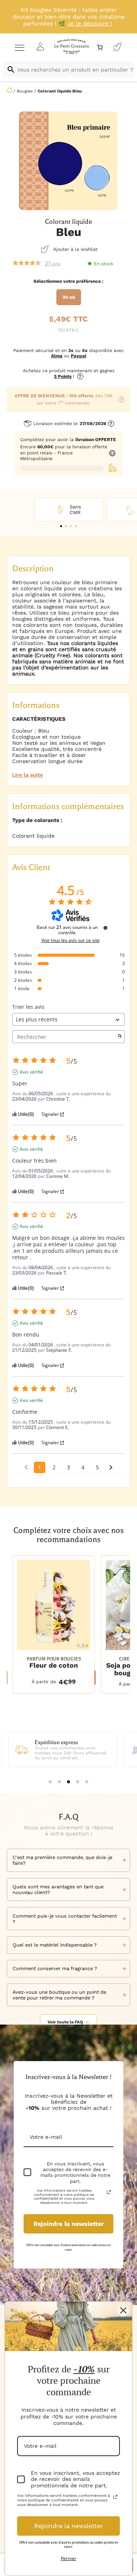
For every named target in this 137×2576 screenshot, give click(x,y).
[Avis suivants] (111, 1468)
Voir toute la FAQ (65, 2022)
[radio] (69, 297)
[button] (61, 526)
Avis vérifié (31, 1072)
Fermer (69, 2558)
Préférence (88, 281)
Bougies (25, 91)
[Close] (123, 2310)
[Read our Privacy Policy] (109, 2192)
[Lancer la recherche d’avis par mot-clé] (120, 1037)
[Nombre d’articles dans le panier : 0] (100, 47)
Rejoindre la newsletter (69, 2224)
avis (53, 263)
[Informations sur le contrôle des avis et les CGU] (105, 928)
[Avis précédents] (26, 1467)
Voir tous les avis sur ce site (71, 940)
